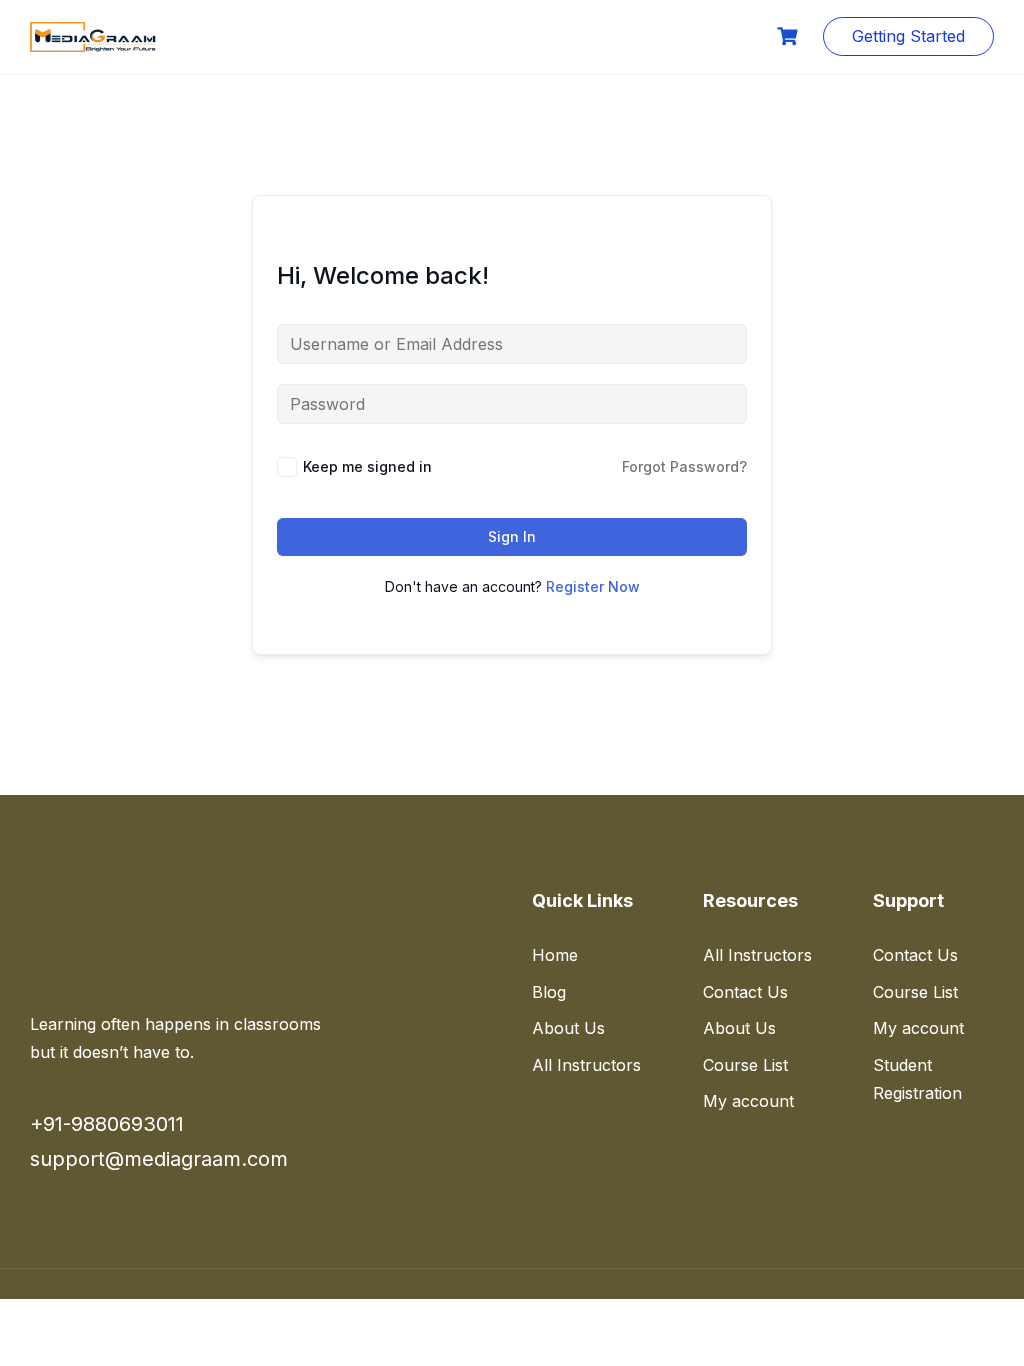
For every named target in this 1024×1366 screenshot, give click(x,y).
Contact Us (745, 992)
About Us (568, 1028)
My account (748, 1101)
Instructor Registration (489, 36)
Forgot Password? (684, 466)
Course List (321, 36)
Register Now (593, 586)
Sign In (512, 536)
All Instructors (586, 1065)
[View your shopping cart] (790, 36)
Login (720, 36)
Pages (637, 36)
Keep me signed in (367, 466)
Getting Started (908, 36)
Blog (549, 992)
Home (216, 36)
